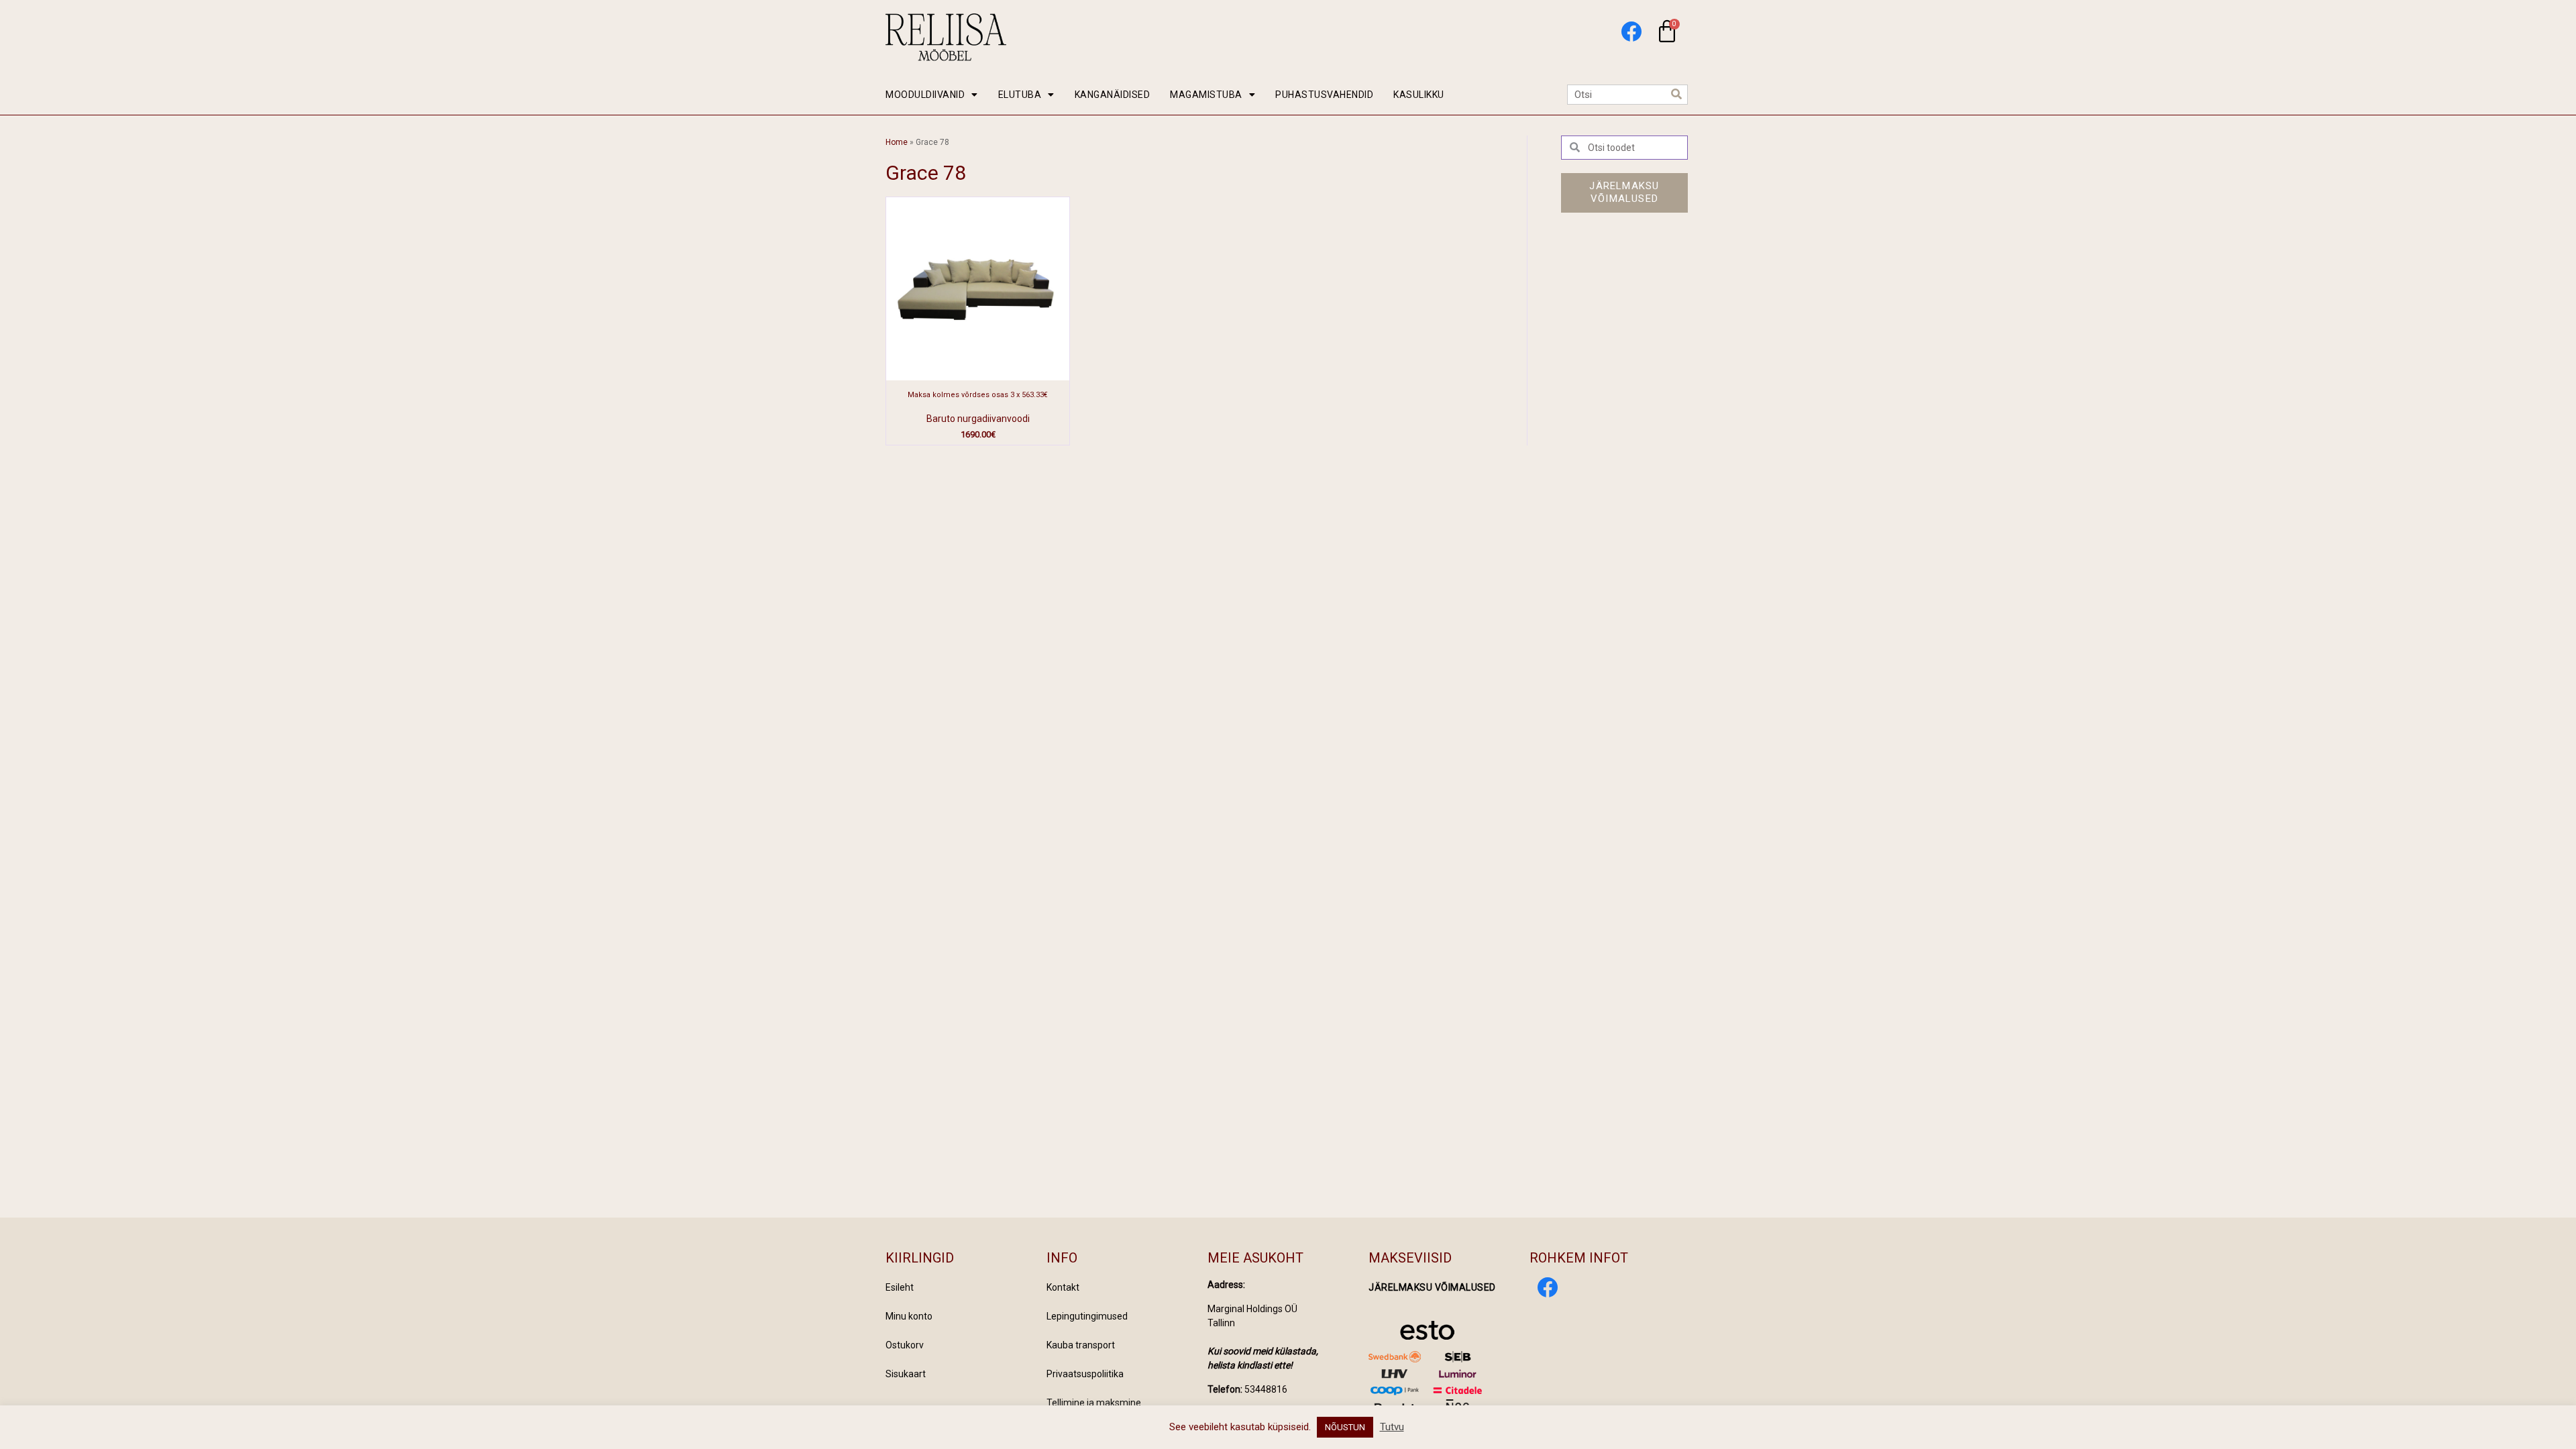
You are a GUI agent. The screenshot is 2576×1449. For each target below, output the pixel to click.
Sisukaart (906, 1374)
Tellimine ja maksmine (1094, 1403)
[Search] (1677, 95)
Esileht (900, 1287)
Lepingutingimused (1087, 1316)
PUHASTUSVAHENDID (1324, 95)
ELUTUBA (1020, 95)
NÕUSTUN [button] (1345, 1427)
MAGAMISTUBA (1206, 95)
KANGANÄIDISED (1113, 95)
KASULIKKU (1419, 95)
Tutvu (1392, 1427)
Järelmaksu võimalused (1432, 1287)
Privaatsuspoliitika (1085, 1374)
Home (897, 142)
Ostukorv (905, 1345)
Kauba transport (1081, 1345)
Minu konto (909, 1316)
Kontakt (1063, 1287)
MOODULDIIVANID (925, 95)
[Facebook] (1631, 31)
